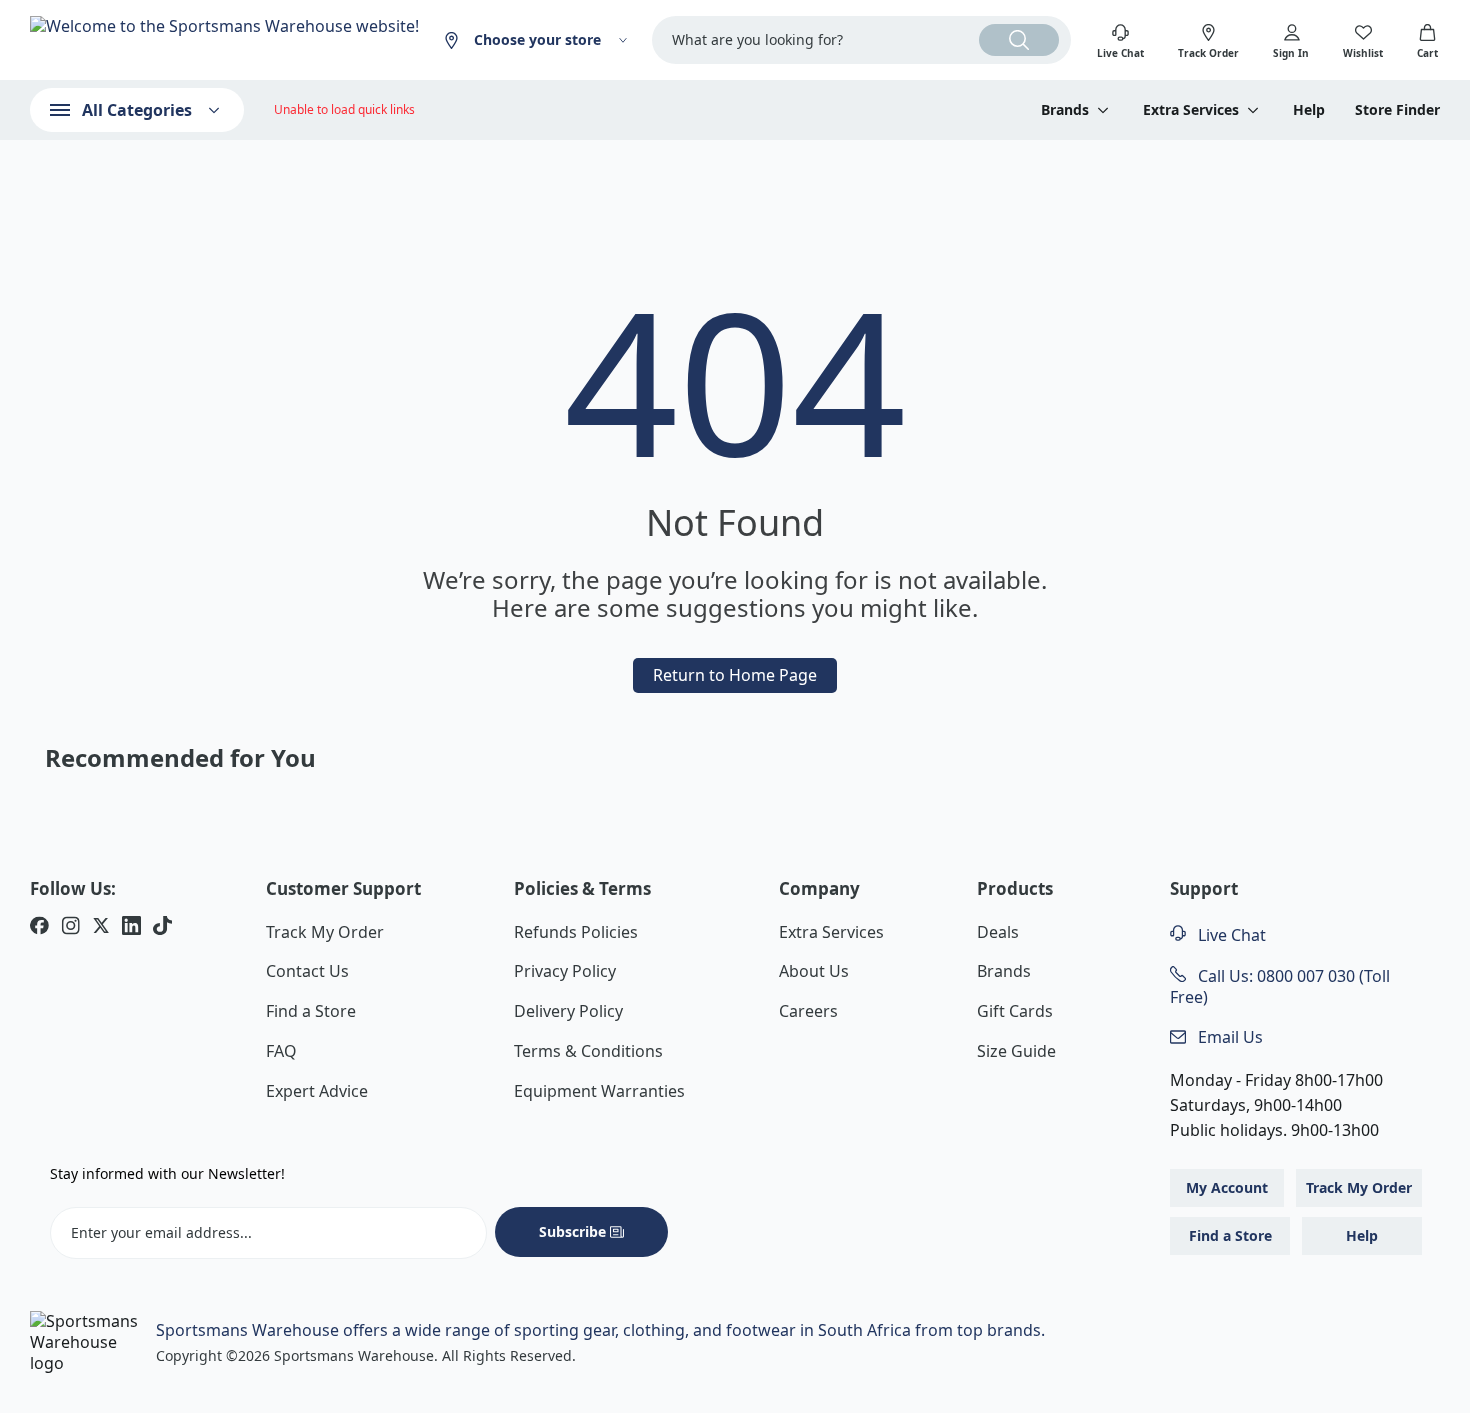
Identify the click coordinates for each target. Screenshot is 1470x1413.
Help (1309, 110)
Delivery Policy (568, 1011)
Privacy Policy (565, 971)
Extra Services (831, 932)
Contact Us (307, 971)
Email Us (1228, 1037)
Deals (998, 932)
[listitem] (39, 928)
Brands (1004, 971)
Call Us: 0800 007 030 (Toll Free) (1280, 986)
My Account (1227, 1187)
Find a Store (311, 1011)
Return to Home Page (735, 675)
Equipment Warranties (599, 1091)
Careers (808, 1011)
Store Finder (1397, 110)
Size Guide (1016, 1051)
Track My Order (325, 932)
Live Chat (1230, 935)
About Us (814, 971)
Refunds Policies (576, 932)
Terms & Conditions (588, 1051)
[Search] (1019, 40)
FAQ (281, 1051)
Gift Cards (1015, 1011)
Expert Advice (317, 1091)
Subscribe (572, 1231)
